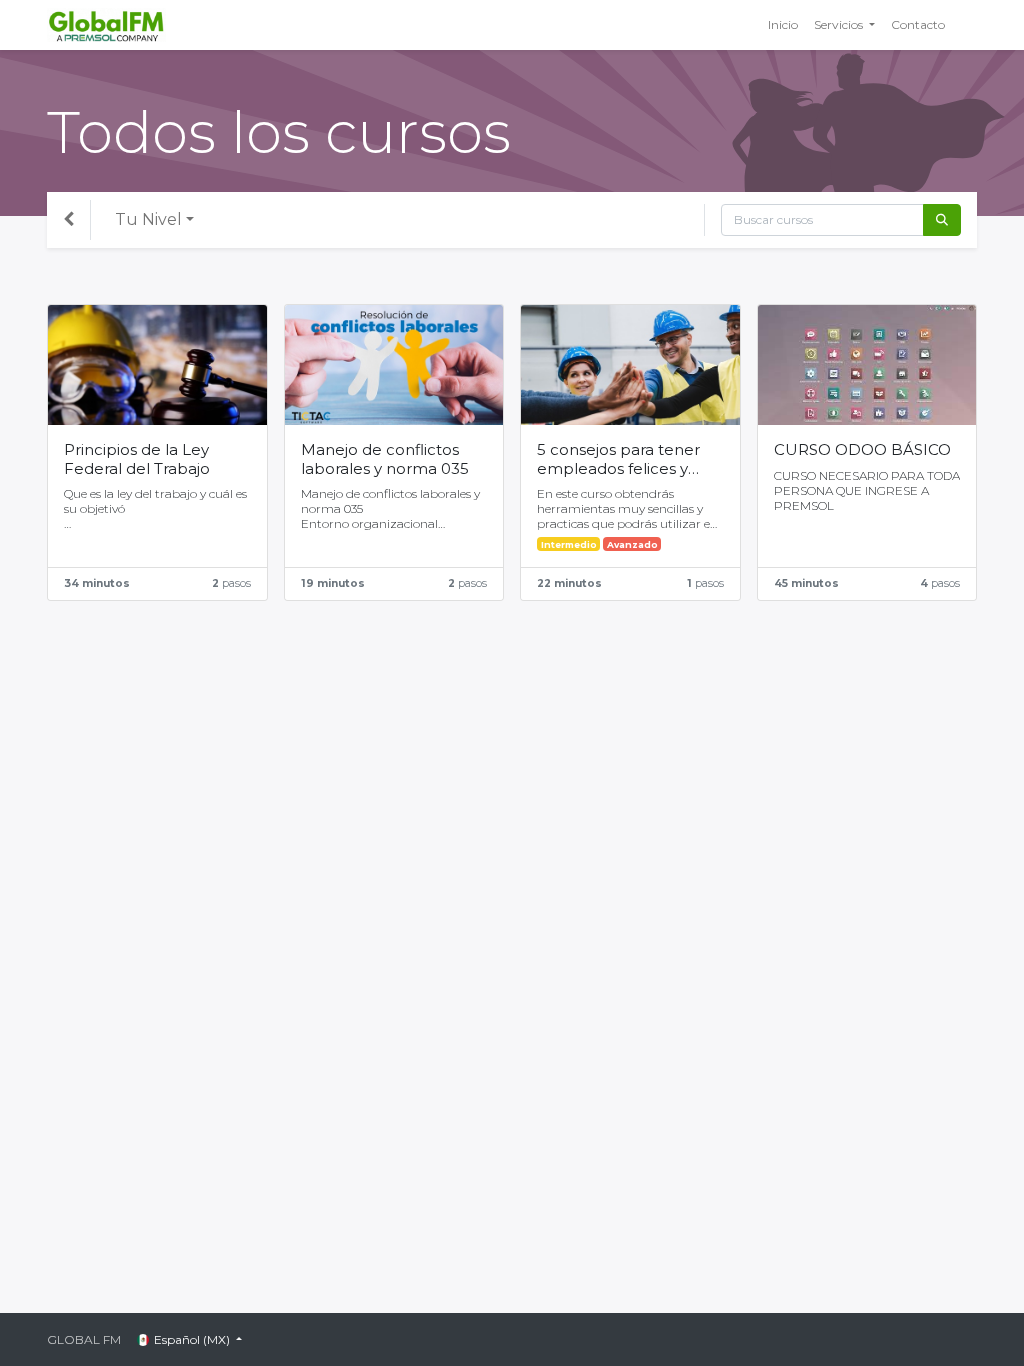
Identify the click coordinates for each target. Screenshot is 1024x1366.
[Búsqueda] (942, 220)
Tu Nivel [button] (148, 219)
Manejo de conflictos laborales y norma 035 (385, 459)
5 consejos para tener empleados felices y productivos (618, 460)
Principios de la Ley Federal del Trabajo (137, 459)
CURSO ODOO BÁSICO (862, 450)
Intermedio (569, 544)
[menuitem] (783, 25)
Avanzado (632, 544)
